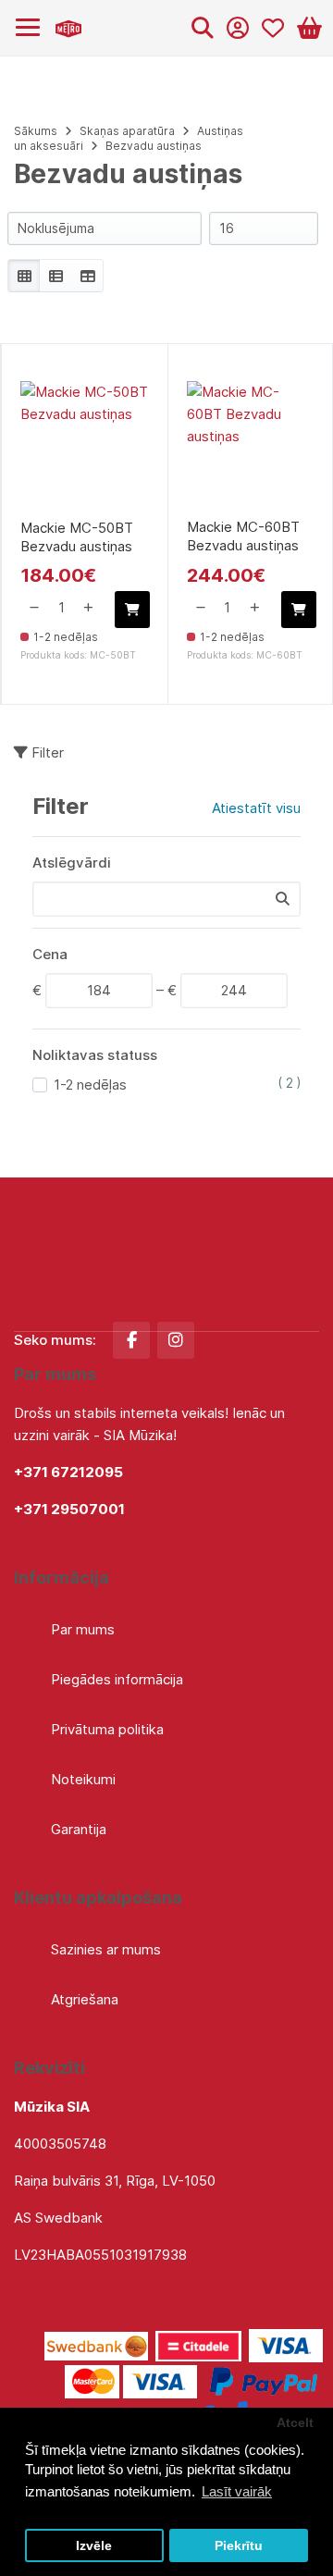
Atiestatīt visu (256, 808)
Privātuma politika (107, 1729)
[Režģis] (24, 276)
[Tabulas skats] (87, 276)
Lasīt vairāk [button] (237, 2491)
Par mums (83, 1629)
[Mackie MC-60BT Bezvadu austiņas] (251, 445)
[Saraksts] (55, 276)
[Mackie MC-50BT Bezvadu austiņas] (85, 445)
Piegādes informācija (117, 1679)
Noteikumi (83, 1779)
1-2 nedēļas (90, 1085)
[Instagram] (176, 1340)
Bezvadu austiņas (154, 146)
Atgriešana (85, 1999)
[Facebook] (131, 1340)
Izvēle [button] (94, 2546)
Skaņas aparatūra (127, 131)
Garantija (79, 1829)
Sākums (36, 131)
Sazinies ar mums (106, 1949)
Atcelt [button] (295, 2423)
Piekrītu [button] (239, 2546)
